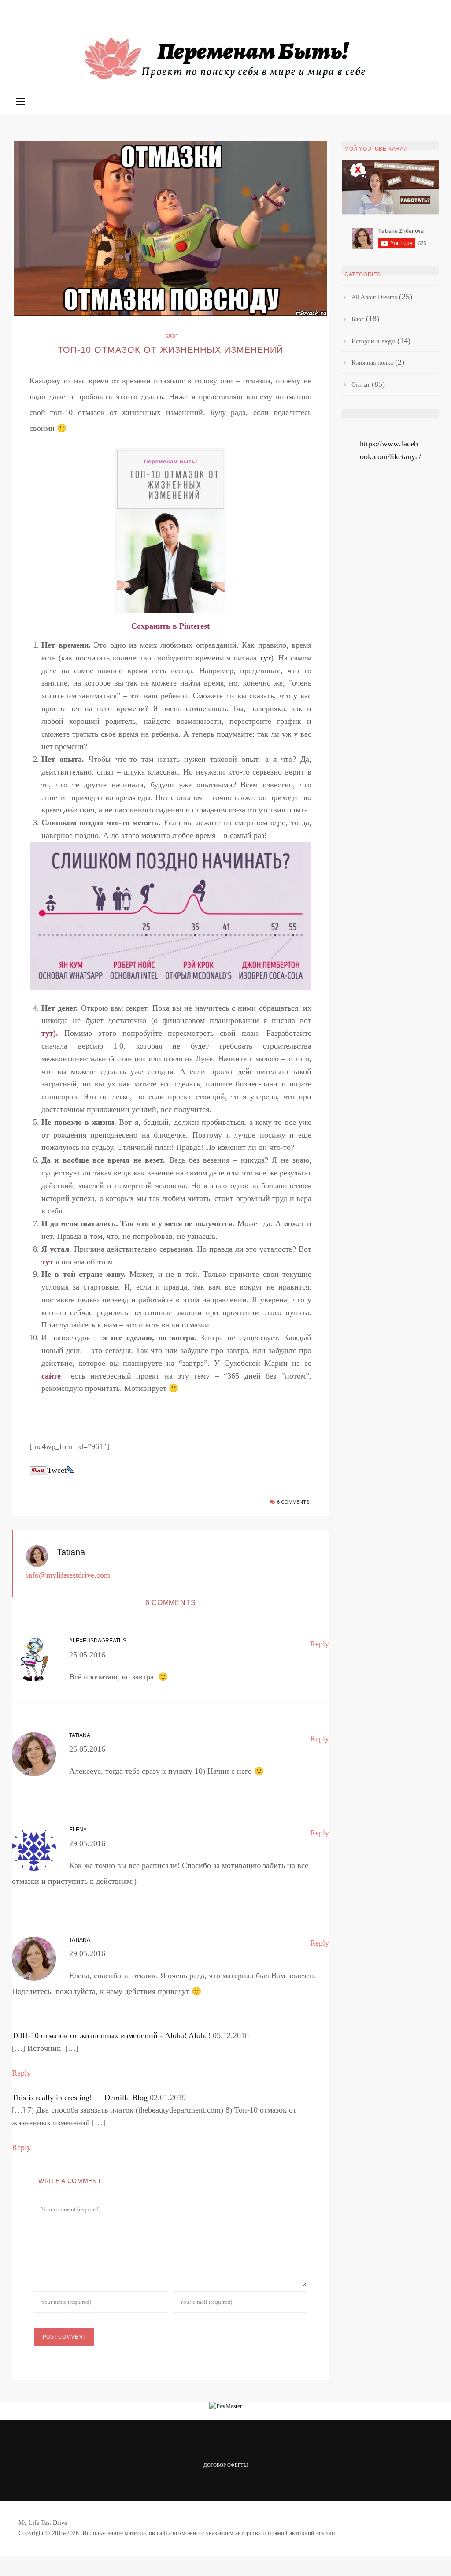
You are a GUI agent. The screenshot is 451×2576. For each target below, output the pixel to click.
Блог (172, 336)
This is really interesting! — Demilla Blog (80, 2098)
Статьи (360, 385)
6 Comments (293, 1502)
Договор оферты (226, 2465)
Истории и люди (373, 341)
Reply (320, 1644)
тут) (49, 1033)
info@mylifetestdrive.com (68, 1575)
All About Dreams (374, 297)
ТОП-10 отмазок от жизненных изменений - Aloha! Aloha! (111, 2035)
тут (265, 658)
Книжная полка (372, 363)
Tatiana (71, 1552)
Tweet (57, 1470)
